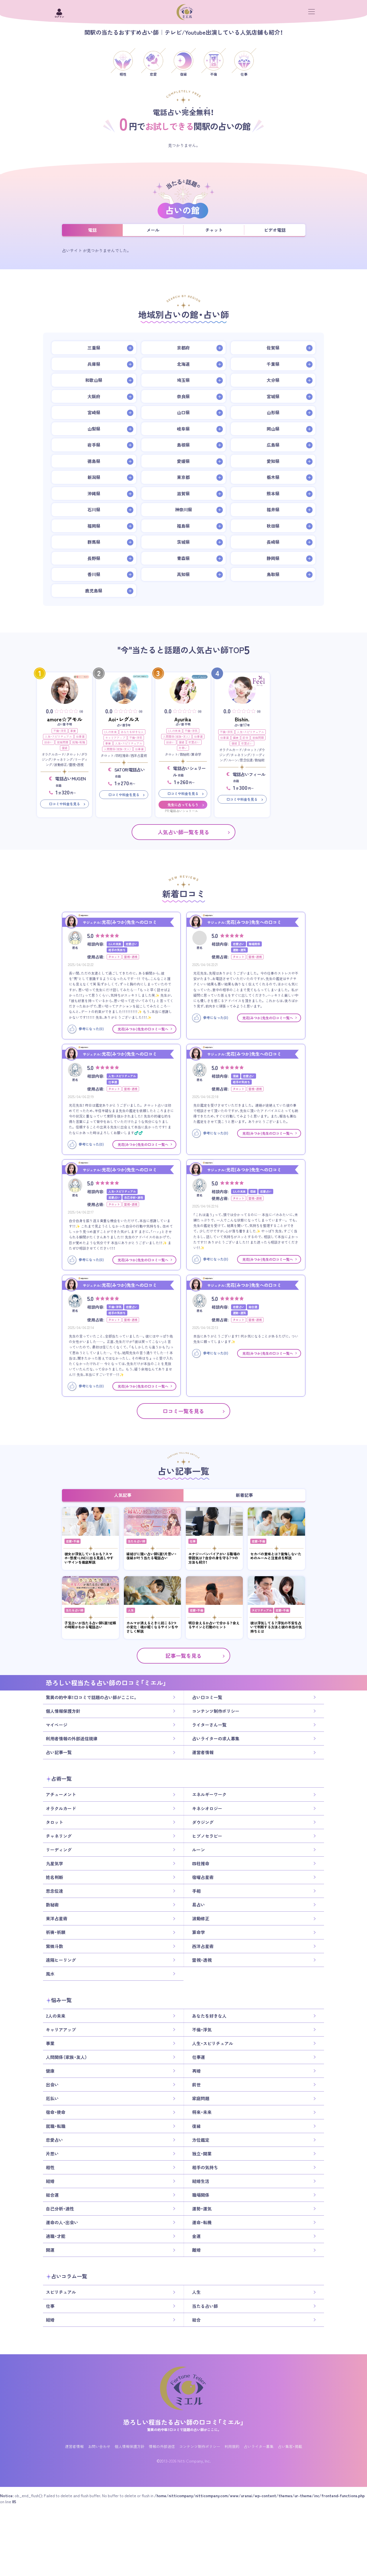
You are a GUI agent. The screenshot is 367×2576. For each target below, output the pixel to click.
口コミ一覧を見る (183, 1411)
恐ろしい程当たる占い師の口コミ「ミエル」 (183, 2422)
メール (153, 230)
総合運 (52, 2195)
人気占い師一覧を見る (183, 832)
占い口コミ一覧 (207, 1697)
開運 (50, 2250)
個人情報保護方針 (63, 1711)
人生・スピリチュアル (58, 736)
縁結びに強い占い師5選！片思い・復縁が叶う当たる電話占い (152, 1556)
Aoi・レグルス (124, 719)
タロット (54, 1822)
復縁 (65, 748)
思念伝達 (54, 1891)
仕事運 (80, 736)
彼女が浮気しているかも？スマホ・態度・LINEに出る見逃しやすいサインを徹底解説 (89, 1558)
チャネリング (59, 1836)
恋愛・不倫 (73, 1541)
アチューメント (61, 1795)
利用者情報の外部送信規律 (72, 1739)
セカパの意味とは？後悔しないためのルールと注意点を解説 (276, 1556)
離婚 (196, 2250)
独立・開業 (202, 2154)
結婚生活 (201, 2181)
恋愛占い (194, 742)
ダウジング (203, 1822)
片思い (183, 748)
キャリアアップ (115, 738)
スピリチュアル (262, 1610)
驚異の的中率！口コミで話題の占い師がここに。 (92, 1697)
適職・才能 (56, 2236)
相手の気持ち (205, 2167)
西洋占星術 (203, 1946)
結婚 (50, 2181)
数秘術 (52, 1905)
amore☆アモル (65, 719)
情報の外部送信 (162, 2446)
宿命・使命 (56, 2112)
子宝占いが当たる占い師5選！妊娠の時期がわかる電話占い (90, 1625)
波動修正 (201, 1919)
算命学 (199, 1932)
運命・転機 (202, 2222)
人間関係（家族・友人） (117, 749)
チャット (214, 230)
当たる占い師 (136, 1541)
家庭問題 (63, 742)
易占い (199, 1905)
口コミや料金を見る (65, 804)
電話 (92, 230)
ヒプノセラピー (207, 1836)
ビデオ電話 (275, 230)
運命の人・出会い (62, 2222)
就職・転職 (79, 742)
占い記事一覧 (59, 1752)
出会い (48, 742)
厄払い (52, 2098)
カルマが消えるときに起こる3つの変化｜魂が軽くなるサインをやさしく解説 (152, 1627)
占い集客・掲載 (290, 2446)
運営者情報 (203, 1752)
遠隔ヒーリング (61, 1960)
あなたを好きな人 (132, 732)
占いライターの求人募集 (216, 1739)
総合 (196, 2320)
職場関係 (201, 2195)
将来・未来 (202, 2112)
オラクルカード (61, 1809)
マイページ (57, 1725)
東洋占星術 (57, 1919)
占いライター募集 (259, 2446)
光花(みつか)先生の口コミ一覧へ (143, 1029)
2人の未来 (110, 732)
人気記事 (123, 1495)
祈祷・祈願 (56, 1932)
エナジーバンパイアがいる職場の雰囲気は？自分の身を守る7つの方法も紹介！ (214, 1558)
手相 (196, 1891)
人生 (131, 1610)
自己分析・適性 (60, 2209)
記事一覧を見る (183, 1656)
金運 (196, 2236)
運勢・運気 (202, 2209)
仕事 (193, 1541)
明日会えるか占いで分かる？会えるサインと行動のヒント (214, 1625)
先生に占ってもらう (183, 805)
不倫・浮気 (60, 731)
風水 (50, 1974)
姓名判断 (54, 1877)
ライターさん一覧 (209, 1725)
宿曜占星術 (203, 1877)
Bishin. (242, 719)
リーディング (59, 1850)
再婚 (196, 2071)
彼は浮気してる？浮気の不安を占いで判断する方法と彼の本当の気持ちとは (276, 1627)
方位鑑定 (201, 2140)
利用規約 (232, 2446)
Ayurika (183, 719)
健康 (236, 738)
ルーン (199, 1850)
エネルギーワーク (209, 1795)
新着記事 (244, 1495)
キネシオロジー (207, 1809)
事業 (73, 731)
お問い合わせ (99, 2446)
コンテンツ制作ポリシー (216, 1711)
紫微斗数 (54, 1946)
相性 (50, 2167)
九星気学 (54, 1864)
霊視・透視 (202, 1960)
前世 (245, 738)
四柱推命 (201, 1864)
